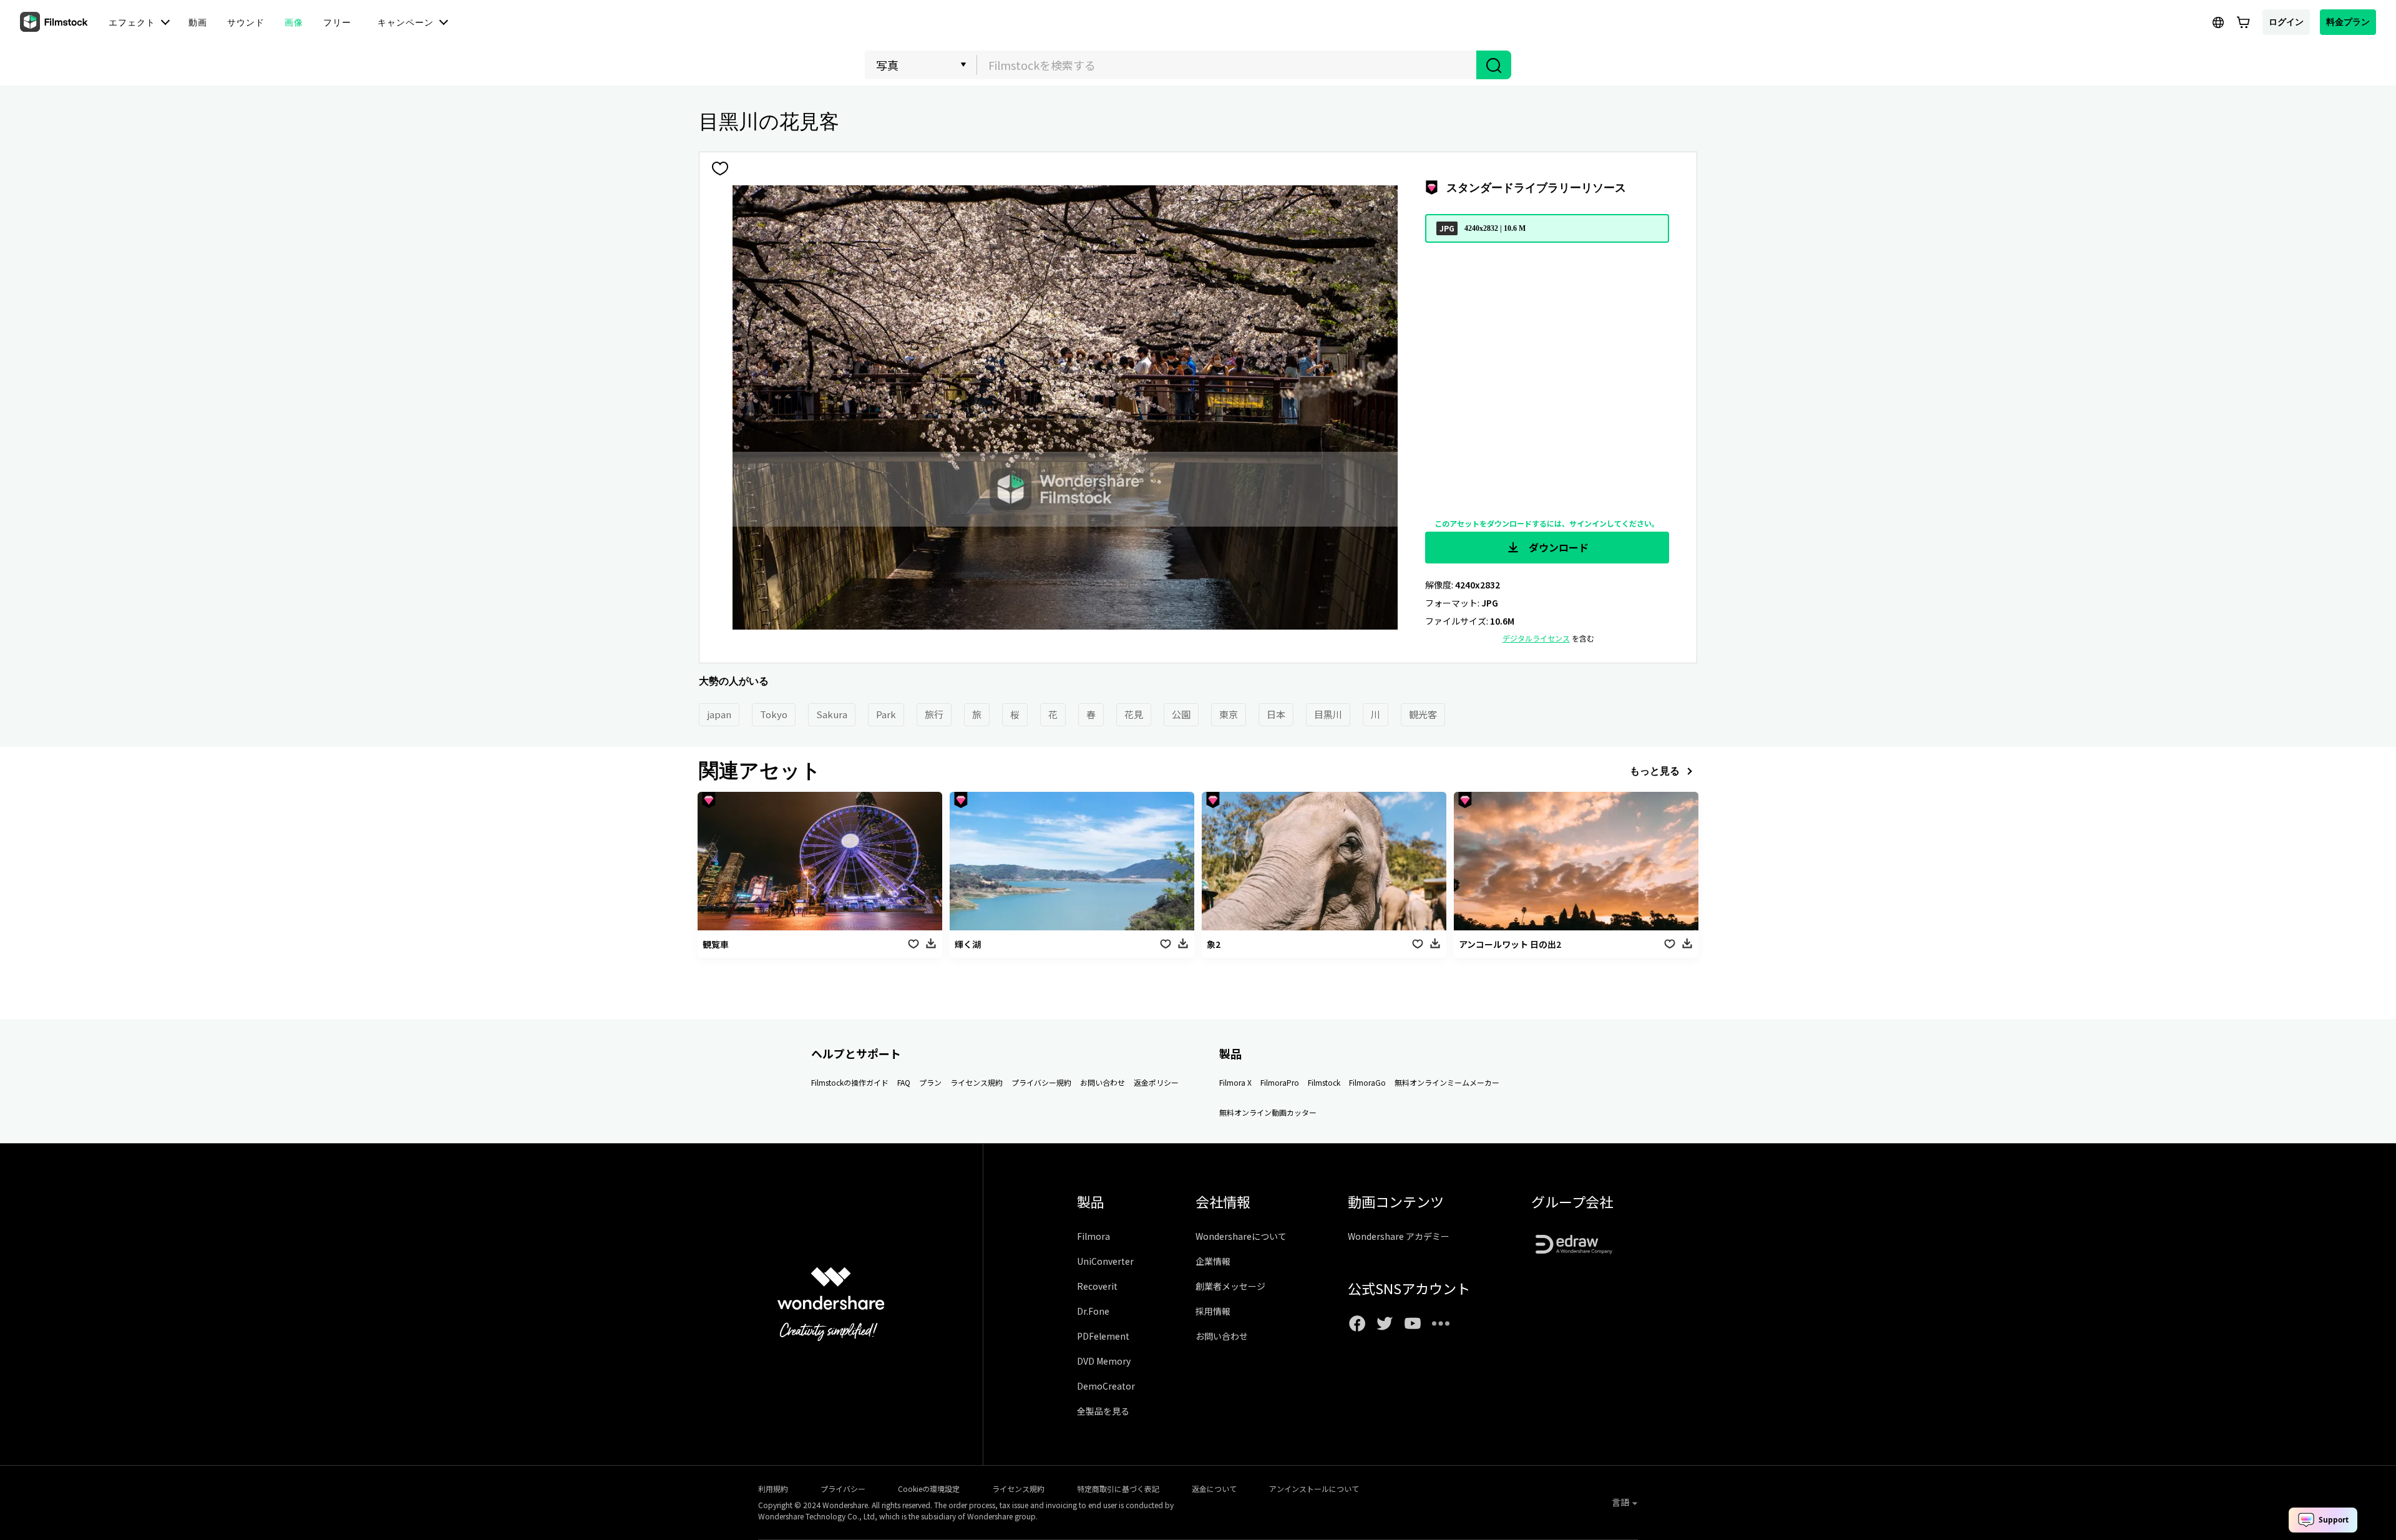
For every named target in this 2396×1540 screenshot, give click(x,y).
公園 (1181, 714)
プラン (930, 1082)
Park (886, 714)
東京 (1229, 714)
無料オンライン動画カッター (1268, 1112)
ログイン (2286, 22)
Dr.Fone (1093, 1311)
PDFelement (1103, 1336)
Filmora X (1235, 1082)
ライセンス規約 (976, 1082)
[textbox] (1227, 65)
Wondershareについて (1241, 1236)
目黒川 (1328, 714)
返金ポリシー (1156, 1082)
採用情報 (1213, 1311)
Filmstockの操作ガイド (850, 1082)
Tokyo (774, 714)
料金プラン (2348, 22)
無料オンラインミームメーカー (1447, 1082)
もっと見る (1655, 771)
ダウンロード (1557, 547)
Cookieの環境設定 (929, 1489)
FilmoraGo (1367, 1082)
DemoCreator (1106, 1386)
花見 (1134, 714)
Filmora (1093, 1236)
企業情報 (1213, 1261)
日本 (1276, 714)
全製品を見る (1103, 1411)
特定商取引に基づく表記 (1118, 1489)
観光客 (1423, 714)
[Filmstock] (55, 22)
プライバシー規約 (1041, 1082)
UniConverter (1105, 1261)
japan (719, 714)
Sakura (832, 714)
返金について (1214, 1489)
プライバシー (843, 1489)
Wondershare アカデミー (1399, 1236)
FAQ (904, 1082)
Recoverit (1097, 1286)
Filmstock (1324, 1082)
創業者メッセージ (1230, 1286)
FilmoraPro (1280, 1082)
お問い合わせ (1103, 1082)
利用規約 (773, 1489)
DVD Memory (1104, 1361)
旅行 (934, 714)
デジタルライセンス (1536, 638)
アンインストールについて (1314, 1489)
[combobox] (1227, 65)
